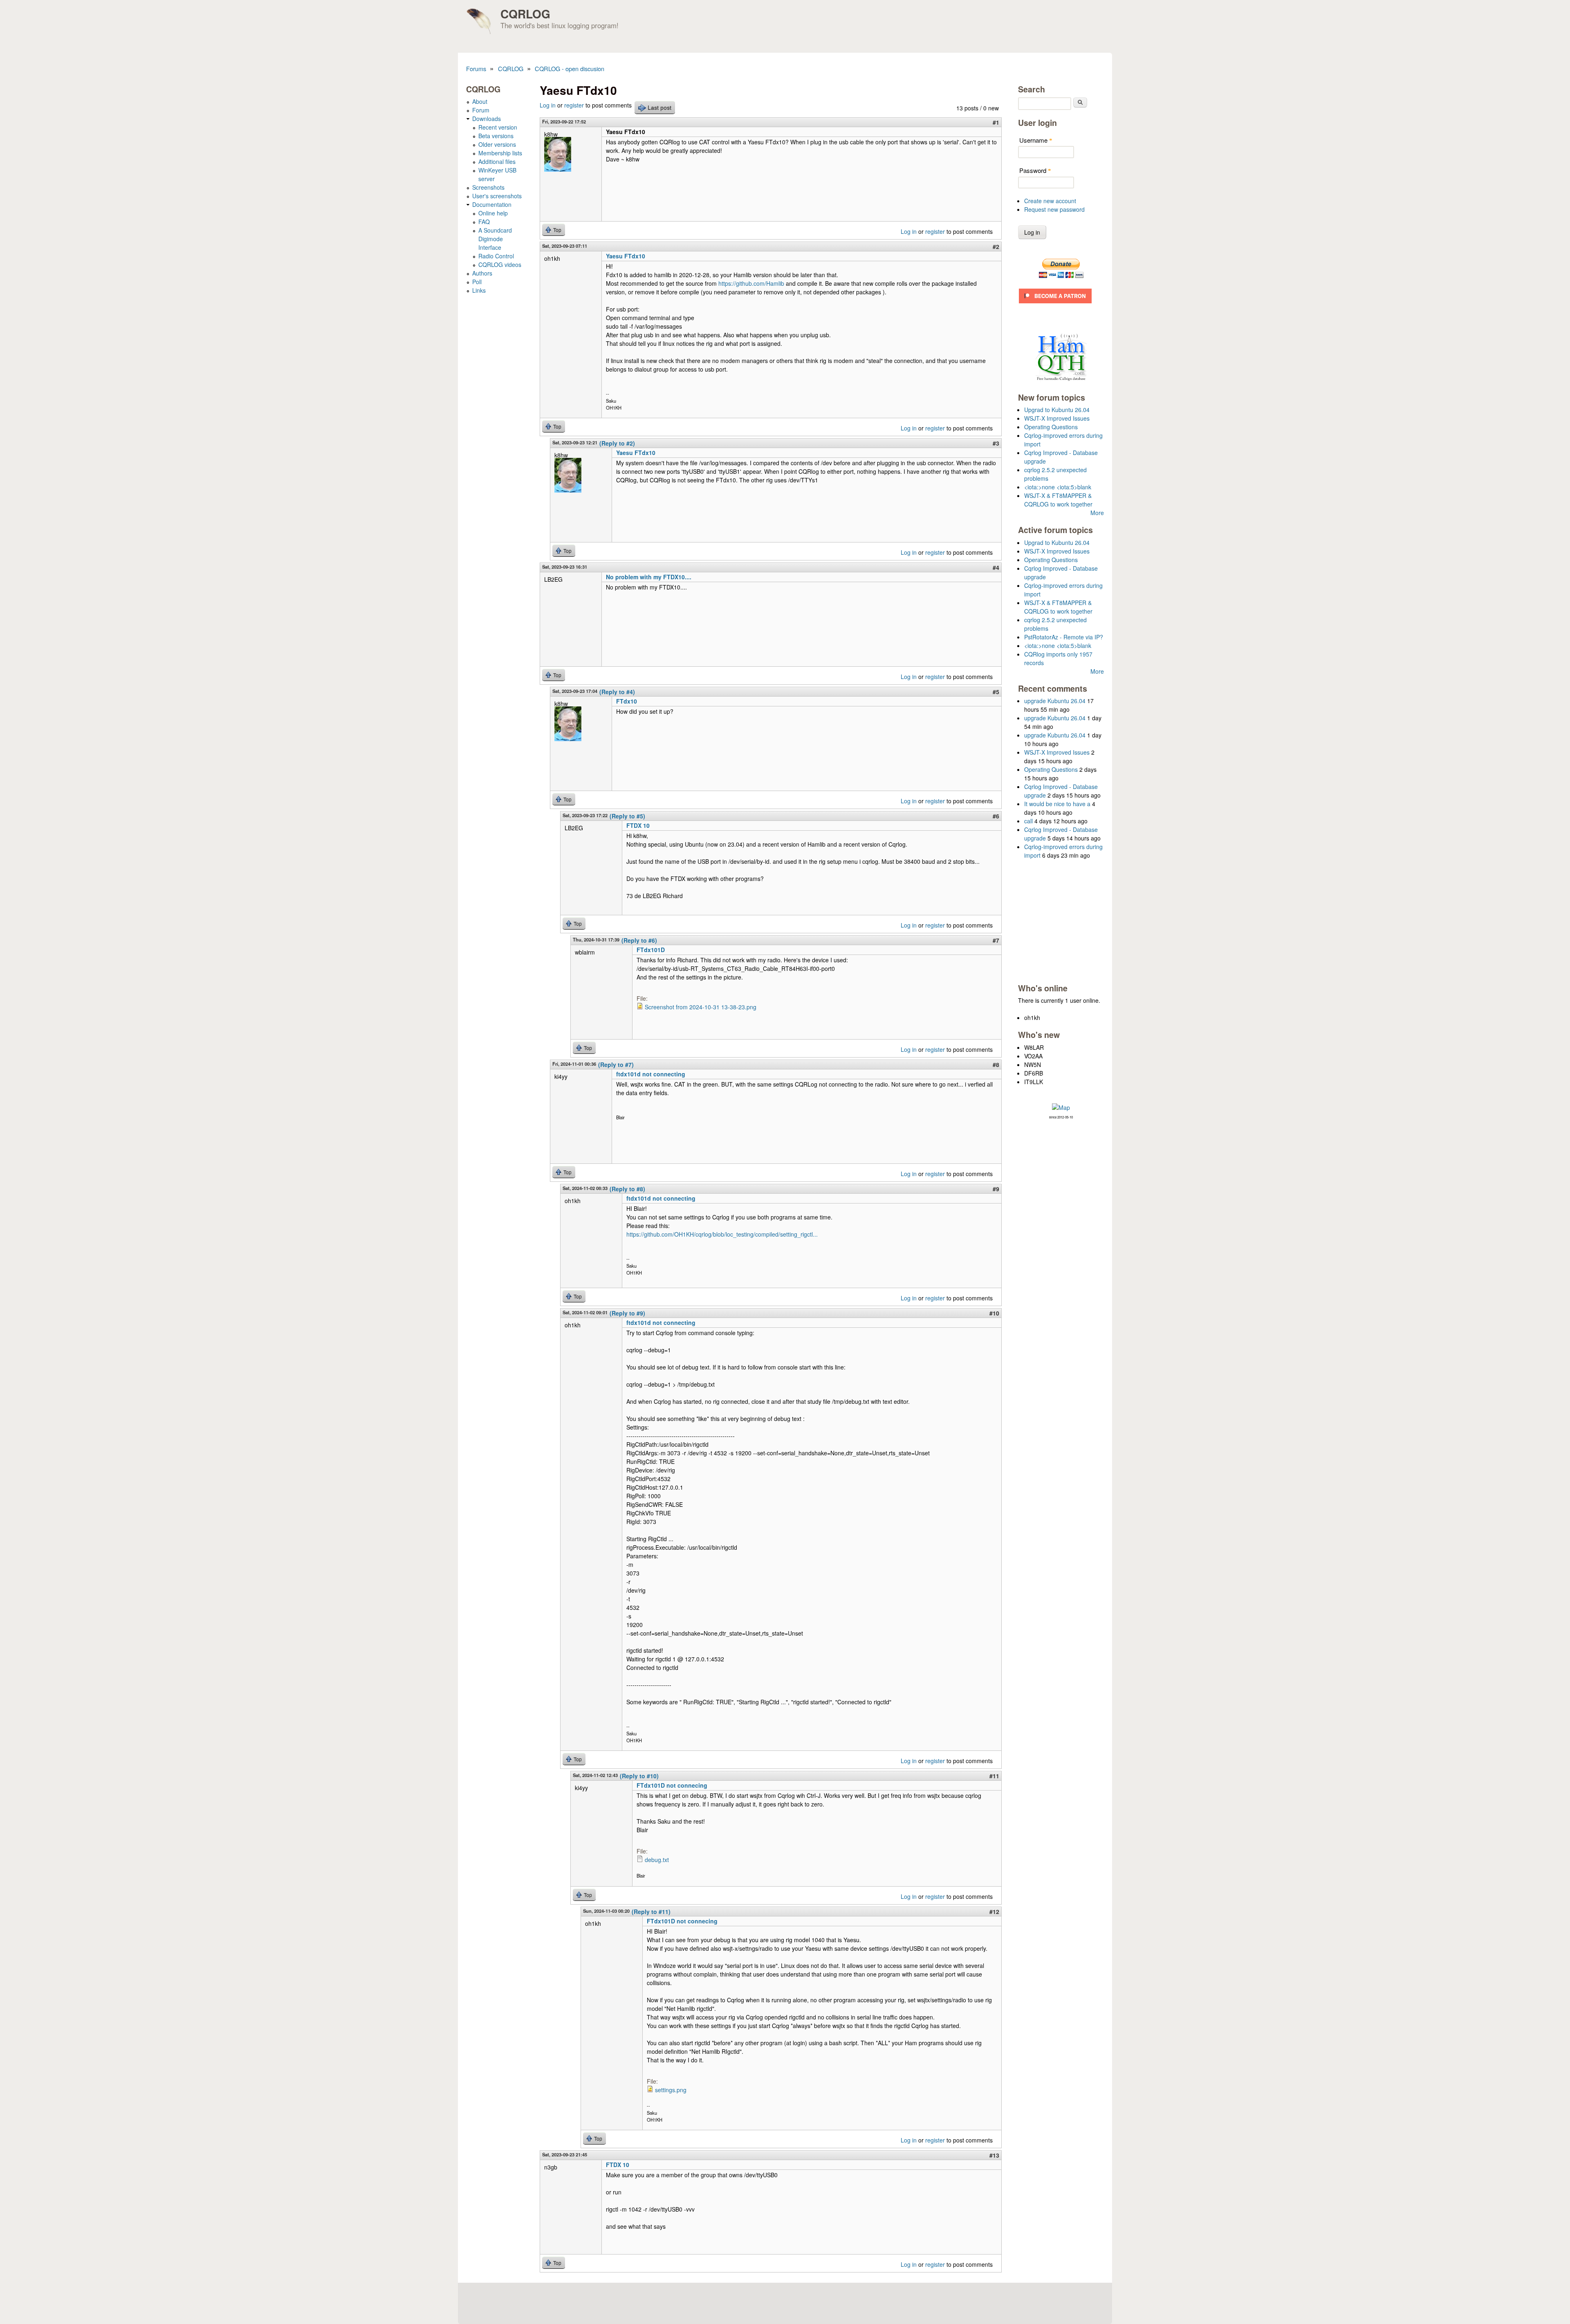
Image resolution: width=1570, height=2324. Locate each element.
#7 (996, 940)
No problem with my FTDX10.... (649, 577)
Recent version (498, 127)
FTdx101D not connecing (672, 1785)
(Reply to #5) (627, 816)
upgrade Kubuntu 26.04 (1055, 701)
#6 (996, 816)
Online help (493, 213)
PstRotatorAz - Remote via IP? (1064, 637)
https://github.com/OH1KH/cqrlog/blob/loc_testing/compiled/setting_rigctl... (722, 1234)
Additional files (497, 161)
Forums (476, 68)
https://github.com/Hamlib (751, 283)
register (574, 105)
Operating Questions (1051, 427)
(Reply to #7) (616, 1065)
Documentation (492, 204)
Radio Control (496, 256)
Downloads (487, 119)
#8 (996, 1065)
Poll (477, 282)
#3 (996, 443)
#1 (996, 122)
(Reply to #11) (651, 1912)
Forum (481, 110)
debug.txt (657, 1860)
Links (479, 290)
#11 (994, 1776)
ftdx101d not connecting (651, 1074)
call (1028, 821)
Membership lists (500, 153)
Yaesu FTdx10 (626, 256)
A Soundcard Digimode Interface (495, 239)
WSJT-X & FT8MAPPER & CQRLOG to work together (1058, 500)
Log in (548, 105)
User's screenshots (497, 196)
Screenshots (488, 187)
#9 (996, 1189)
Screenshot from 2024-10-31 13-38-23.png (701, 1007)
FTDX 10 (638, 825)
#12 (994, 1912)
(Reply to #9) (627, 1313)
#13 (994, 2155)
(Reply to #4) (617, 692)
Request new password (1054, 209)
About (480, 101)
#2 (996, 247)
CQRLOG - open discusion (570, 68)
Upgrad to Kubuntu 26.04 (1057, 410)
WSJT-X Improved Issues (1057, 418)
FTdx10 (627, 701)
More (1097, 513)
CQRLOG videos (500, 264)
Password (1035, 170)
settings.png (671, 2090)
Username (1036, 140)
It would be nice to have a (1057, 804)
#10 (994, 1313)
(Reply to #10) (639, 1776)
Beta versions (496, 136)
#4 (996, 567)
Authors (482, 273)
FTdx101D (651, 950)
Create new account (1050, 201)
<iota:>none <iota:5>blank (1058, 487)
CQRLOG (525, 14)
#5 (996, 692)
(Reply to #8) (627, 1189)
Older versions (497, 144)
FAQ (484, 222)
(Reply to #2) (617, 443)
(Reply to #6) (639, 940)
